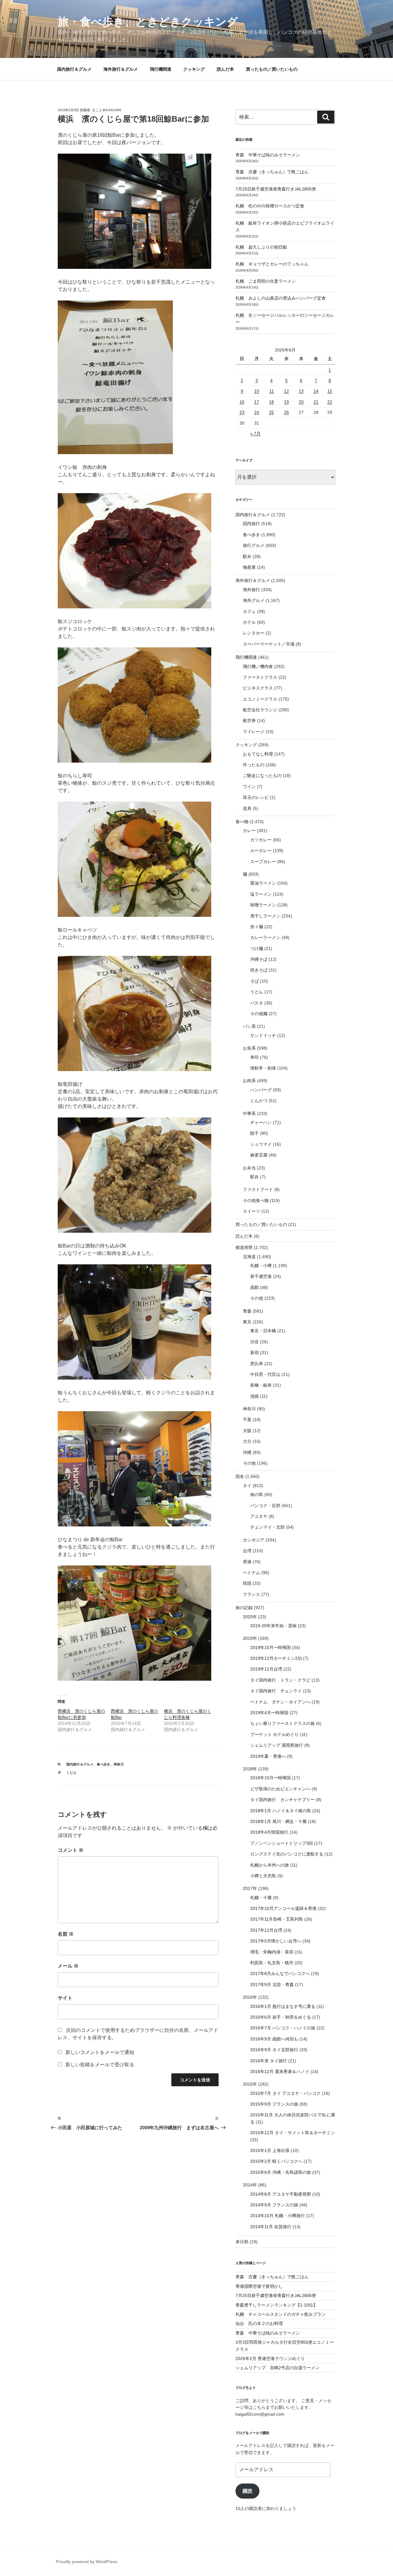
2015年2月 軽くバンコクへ (276, 2161)
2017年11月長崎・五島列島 (277, 1919)
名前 (66, 1934)
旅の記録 (244, 1608)
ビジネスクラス (258, 688)
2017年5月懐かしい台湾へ (276, 1941)
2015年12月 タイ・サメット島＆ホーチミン (293, 2133)
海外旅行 (251, 590)
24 (257, 412)
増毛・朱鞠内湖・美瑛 (272, 1952)
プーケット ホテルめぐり (274, 1734)
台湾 (247, 1551)
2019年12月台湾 (266, 1669)
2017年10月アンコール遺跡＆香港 (283, 1908)
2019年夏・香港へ (268, 1756)
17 (257, 402)
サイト (65, 1998)
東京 (247, 1322)
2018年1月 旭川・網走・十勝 (278, 1821)
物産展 (249, 567)
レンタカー (254, 633)
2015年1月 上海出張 (270, 2150)
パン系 (249, 1026)
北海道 (249, 1257)
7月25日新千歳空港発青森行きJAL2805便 (276, 189)
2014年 (250, 2185)
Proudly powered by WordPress (87, 2562)
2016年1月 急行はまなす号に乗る (283, 2006)
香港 (247, 1562)
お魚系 (249, 1048)
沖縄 (247, 1452)
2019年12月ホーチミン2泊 (276, 1658)
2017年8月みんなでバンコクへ (280, 1973)
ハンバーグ (261, 1090)
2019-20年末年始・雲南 (273, 1626)
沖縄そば (259, 959)
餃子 (255, 1133)
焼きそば (259, 970)
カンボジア (254, 1540)
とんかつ (259, 1101)
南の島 (257, 1494)
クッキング (194, 69)
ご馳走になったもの (262, 776)
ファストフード (258, 1189)
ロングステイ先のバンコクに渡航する (287, 1854)
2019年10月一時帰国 (270, 1647)
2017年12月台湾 (266, 1930)
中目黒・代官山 (265, 1374)
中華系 (249, 1113)
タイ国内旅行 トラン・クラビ (280, 1680)
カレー (249, 831)
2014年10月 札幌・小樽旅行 (278, 2216)
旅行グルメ (254, 545)
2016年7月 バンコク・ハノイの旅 (283, 2028)
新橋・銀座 (261, 1385)
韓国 (247, 1583)
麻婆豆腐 (259, 1155)
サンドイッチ (263, 1035)
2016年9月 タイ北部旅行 (274, 2050)
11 (272, 391)
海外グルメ (254, 600)
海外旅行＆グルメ (121, 69)
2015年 (250, 2084)
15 (330, 391)
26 (286, 412)
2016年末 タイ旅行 (269, 2061)
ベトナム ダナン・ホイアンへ (280, 1702)
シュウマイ (261, 1144)
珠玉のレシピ (256, 797)
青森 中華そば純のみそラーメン (268, 155)
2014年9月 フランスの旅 (274, 2205)
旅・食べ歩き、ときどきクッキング (148, 22)
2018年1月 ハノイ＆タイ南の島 (281, 1811)
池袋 (255, 1396)
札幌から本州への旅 (270, 1865)
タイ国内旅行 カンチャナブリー (282, 1800)
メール (68, 1966)
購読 (247, 2491)
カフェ (249, 611)
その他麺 (259, 1014)
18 (271, 402)
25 (271, 412)
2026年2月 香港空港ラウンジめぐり (270, 2358)
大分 (247, 1441)
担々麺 (257, 927)
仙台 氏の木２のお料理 (259, 2323)
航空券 (249, 721)
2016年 (250, 1997)
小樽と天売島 (263, 1876)
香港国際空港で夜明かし (259, 2286)
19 (286, 402)
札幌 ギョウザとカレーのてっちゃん (272, 264)
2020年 (250, 1617)
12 (286, 391)
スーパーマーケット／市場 (269, 644)
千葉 (247, 1420)
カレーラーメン (265, 937)
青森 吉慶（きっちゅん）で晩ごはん (272, 172)
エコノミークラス (260, 699)
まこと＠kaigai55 (107, 110)
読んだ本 (225, 69)
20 (301, 402)
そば (255, 981)
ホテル (249, 622)
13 (301, 391)
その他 (257, 1298)
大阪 (247, 1431)
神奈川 (119, 1764)
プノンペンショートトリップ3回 (282, 1843)
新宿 (255, 1353)
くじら (71, 1773)
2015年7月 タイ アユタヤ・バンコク (286, 2093)
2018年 (250, 1769)
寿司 (255, 1057)
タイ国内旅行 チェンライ (276, 1691)
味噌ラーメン (263, 905)
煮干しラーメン (265, 916)
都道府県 (244, 1247)
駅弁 (247, 556)
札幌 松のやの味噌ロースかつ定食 (270, 206)
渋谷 (255, 1342)
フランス (251, 1594)
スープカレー (263, 862)
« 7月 (255, 434)
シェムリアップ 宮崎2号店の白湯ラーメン (278, 2368)
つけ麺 (257, 948)
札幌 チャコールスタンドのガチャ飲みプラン (281, 2314)
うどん (257, 992)
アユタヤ (259, 1516)
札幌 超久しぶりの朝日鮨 (261, 247)
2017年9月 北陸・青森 (272, 1985)
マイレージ (254, 732)
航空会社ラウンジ (260, 710)
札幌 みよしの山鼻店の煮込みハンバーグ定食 (281, 298)
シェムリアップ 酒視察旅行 (277, 1745)
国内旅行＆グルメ (74, 69)
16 (242, 402)
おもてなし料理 (258, 754)
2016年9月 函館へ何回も (274, 2039)
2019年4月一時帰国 (269, 1713)
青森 (247, 1311)
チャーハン (261, 1122)
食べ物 (242, 822)
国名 (240, 1476)
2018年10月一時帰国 (270, 1778)
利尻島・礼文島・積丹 (272, 1963)
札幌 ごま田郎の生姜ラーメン (266, 281)
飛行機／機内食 (258, 666)
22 (330, 402)
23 (242, 412)
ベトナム (251, 1573)
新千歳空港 (261, 1276)
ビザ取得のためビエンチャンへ (280, 1789)
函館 (255, 1287)
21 (316, 402)
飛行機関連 (161, 69)
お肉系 (249, 1081)
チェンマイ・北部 (267, 1527)
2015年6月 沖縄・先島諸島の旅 (281, 2172)
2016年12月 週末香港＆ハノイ (280, 2071)
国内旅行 (251, 524)
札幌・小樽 (261, 1266)
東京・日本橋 (263, 1331)
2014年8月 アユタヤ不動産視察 (281, 2194)
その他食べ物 (256, 1200)
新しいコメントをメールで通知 (100, 2052)
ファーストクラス (260, 677)
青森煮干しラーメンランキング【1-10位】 (276, 2305)
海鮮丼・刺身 (263, 1068)
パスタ (257, 1003)
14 (316, 391)
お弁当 (249, 1168)
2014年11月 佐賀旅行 (271, 2227)
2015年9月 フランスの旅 (274, 2104)
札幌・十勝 (261, 1898)
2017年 (250, 1888)
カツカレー (261, 840)
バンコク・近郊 (265, 1506)
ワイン (249, 787)
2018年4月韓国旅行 (269, 1832)
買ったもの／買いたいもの (272, 69)
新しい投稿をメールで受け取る (100, 2065)
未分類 (242, 2242)
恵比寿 (257, 1364)
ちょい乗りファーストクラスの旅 (282, 1723)
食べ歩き (103, 1764)
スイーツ (251, 1211)
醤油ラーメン (263, 883)
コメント (71, 1850)
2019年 (250, 1638)
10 (257, 391)
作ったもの (254, 765)
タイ (247, 1486)
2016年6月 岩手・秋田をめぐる (281, 2017)
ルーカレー (261, 850)
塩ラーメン (261, 894)
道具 (247, 808)
